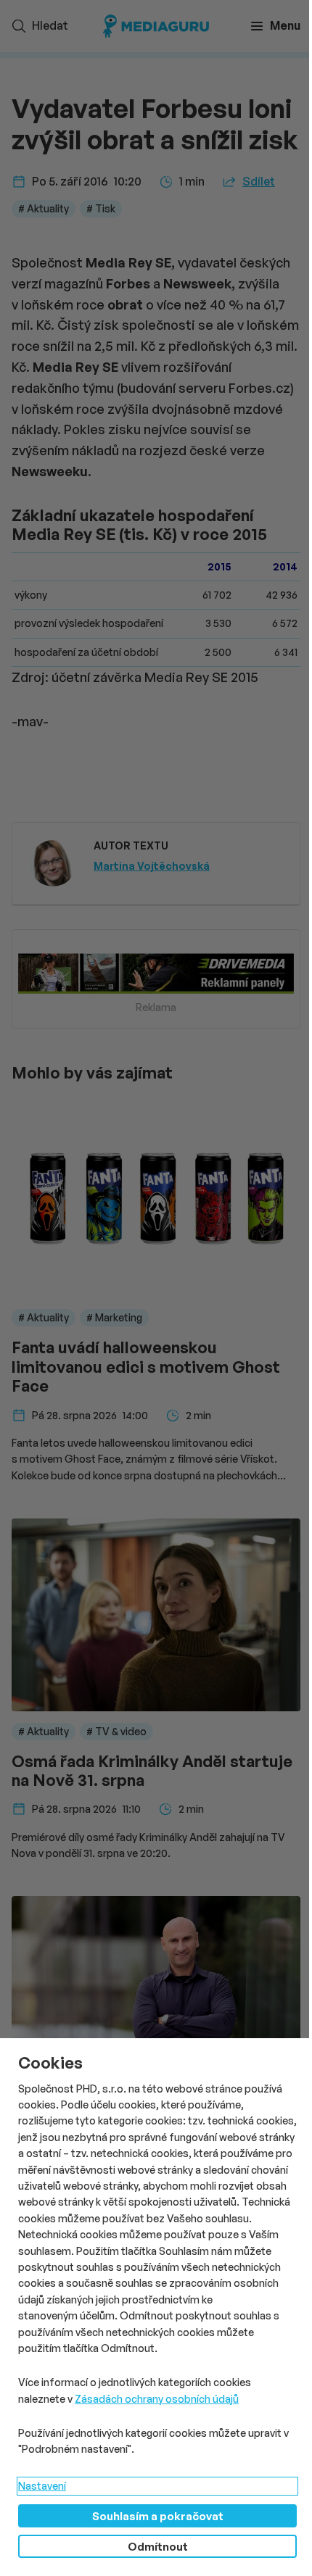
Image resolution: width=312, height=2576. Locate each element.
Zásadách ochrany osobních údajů (157, 2399)
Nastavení (42, 2486)
